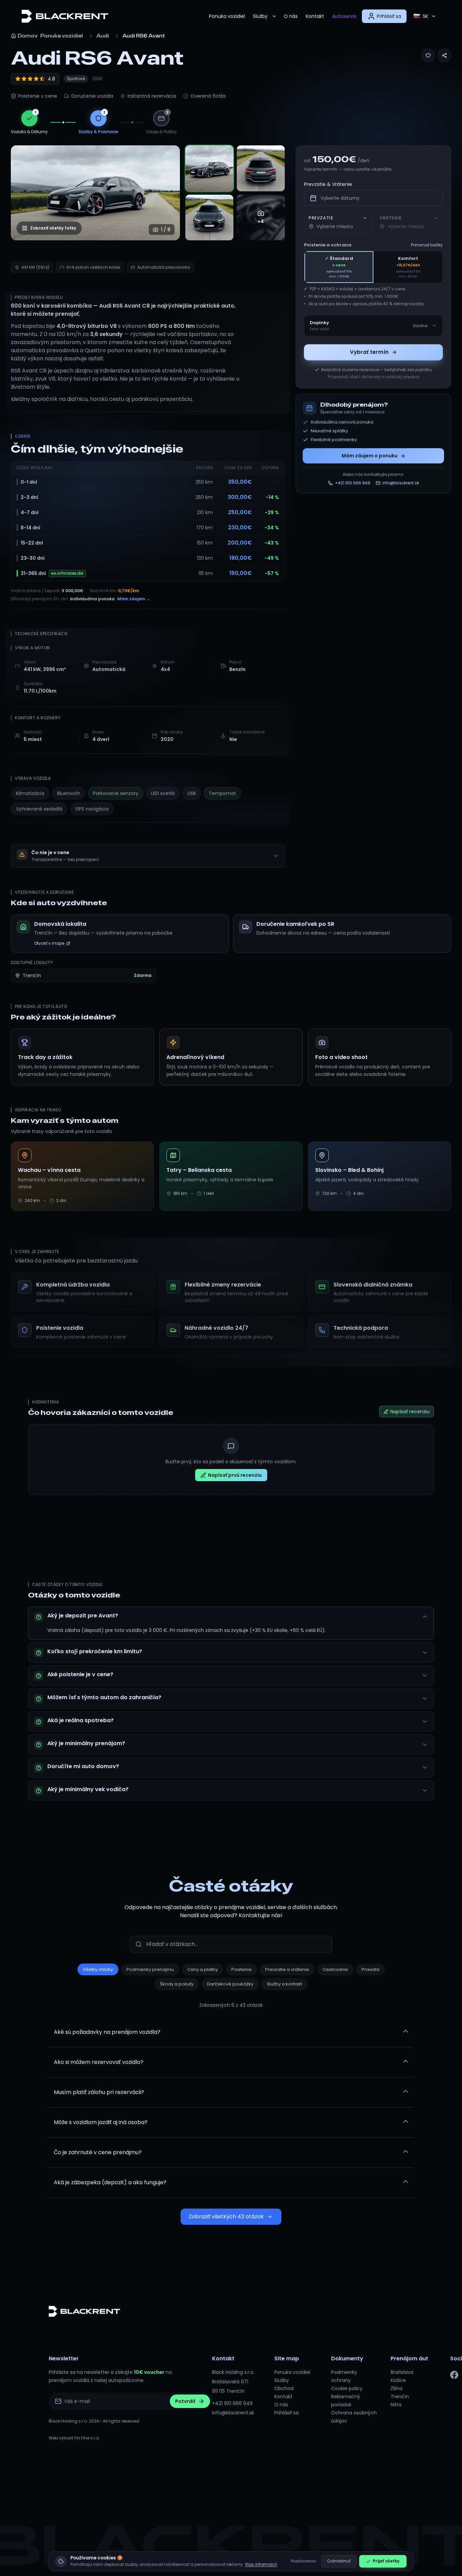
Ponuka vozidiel (227, 16)
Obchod (284, 2388)
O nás (291, 16)
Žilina (397, 2388)
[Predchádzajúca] (23, 193)
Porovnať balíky (427, 245)
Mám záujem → (134, 599)
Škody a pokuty (177, 1984)
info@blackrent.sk (233, 2413)
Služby (260, 16)
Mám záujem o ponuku (369, 456)
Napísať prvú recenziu (235, 1475)
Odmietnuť (339, 2561)
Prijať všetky (386, 2561)
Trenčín (400, 2397)
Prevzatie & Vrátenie (328, 184)
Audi (103, 36)
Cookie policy (347, 2388)
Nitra (396, 2405)
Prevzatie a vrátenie (287, 1969)
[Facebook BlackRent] (454, 2375)
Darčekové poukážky (230, 1984)
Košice (398, 2380)
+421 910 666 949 (232, 2403)
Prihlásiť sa (286, 2413)
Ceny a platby (203, 1969)
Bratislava (402, 2372)
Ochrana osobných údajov (354, 2417)
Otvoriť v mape (49, 943)
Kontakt (315, 16)
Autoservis (344, 16)
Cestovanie (335, 1969)
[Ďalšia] (168, 193)
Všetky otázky (98, 1969)
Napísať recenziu (410, 1412)
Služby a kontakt (284, 1984)
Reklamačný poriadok (346, 2401)
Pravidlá (371, 1969)
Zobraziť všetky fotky (53, 228)
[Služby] (274, 16)
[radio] (339, 267)
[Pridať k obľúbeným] (428, 55)
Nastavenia (303, 2561)
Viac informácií (261, 2564)
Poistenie (241, 1969)
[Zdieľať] (444, 55)
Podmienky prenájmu (150, 1969)
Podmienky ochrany (344, 2376)
